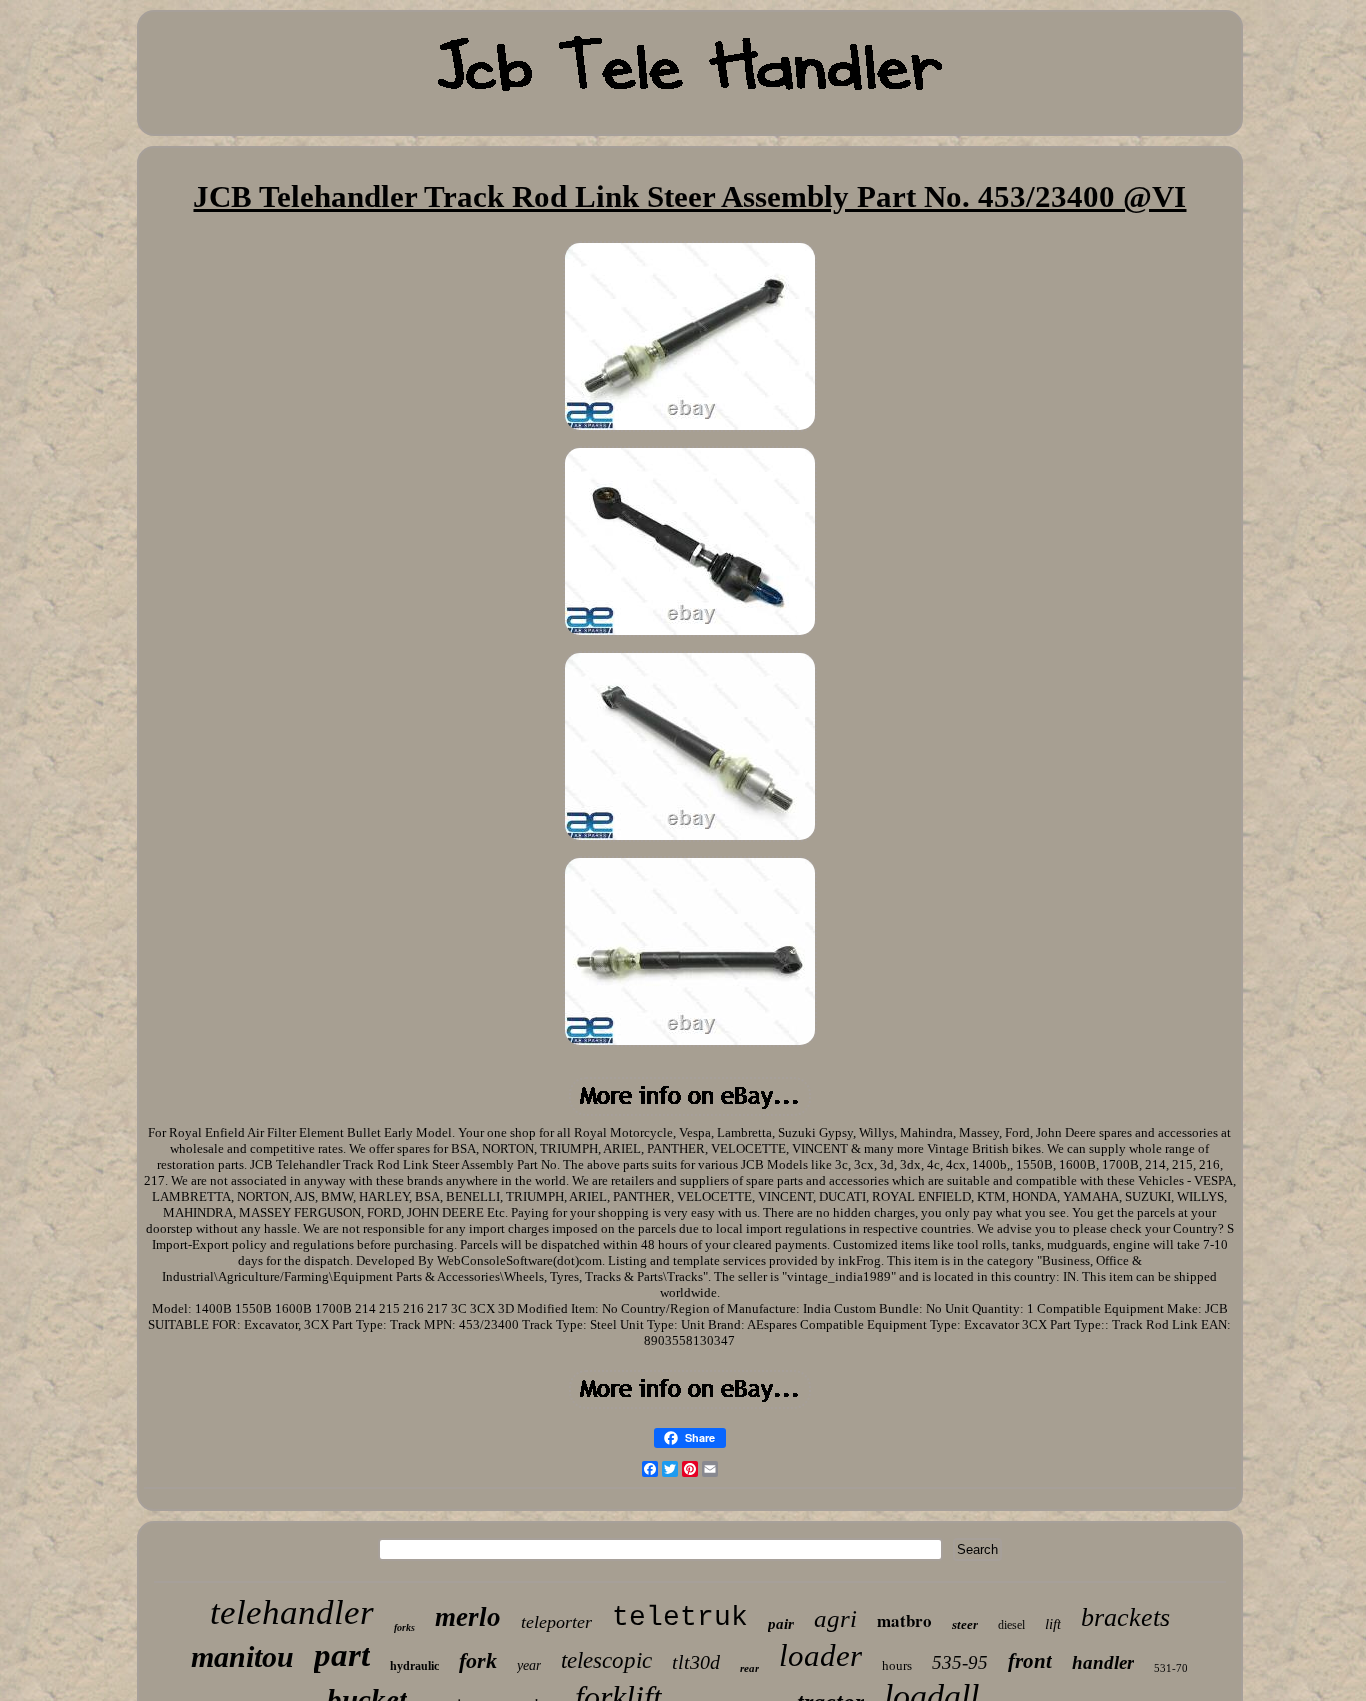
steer (965, 1624)
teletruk (680, 1617)
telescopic (606, 1660)
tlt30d (696, 1662)
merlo (468, 1617)
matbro (904, 1620)
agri (835, 1618)
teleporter (556, 1622)
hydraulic (414, 1666)
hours (897, 1665)
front (1030, 1661)
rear (749, 1668)
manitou (242, 1656)
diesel (1011, 1625)
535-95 (960, 1662)
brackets (1125, 1617)
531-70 (1171, 1668)
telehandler (292, 1612)
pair (781, 1624)
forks (404, 1627)
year (529, 1665)
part (342, 1655)
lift (1053, 1624)
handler (1103, 1662)
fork (478, 1660)
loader (820, 1655)
